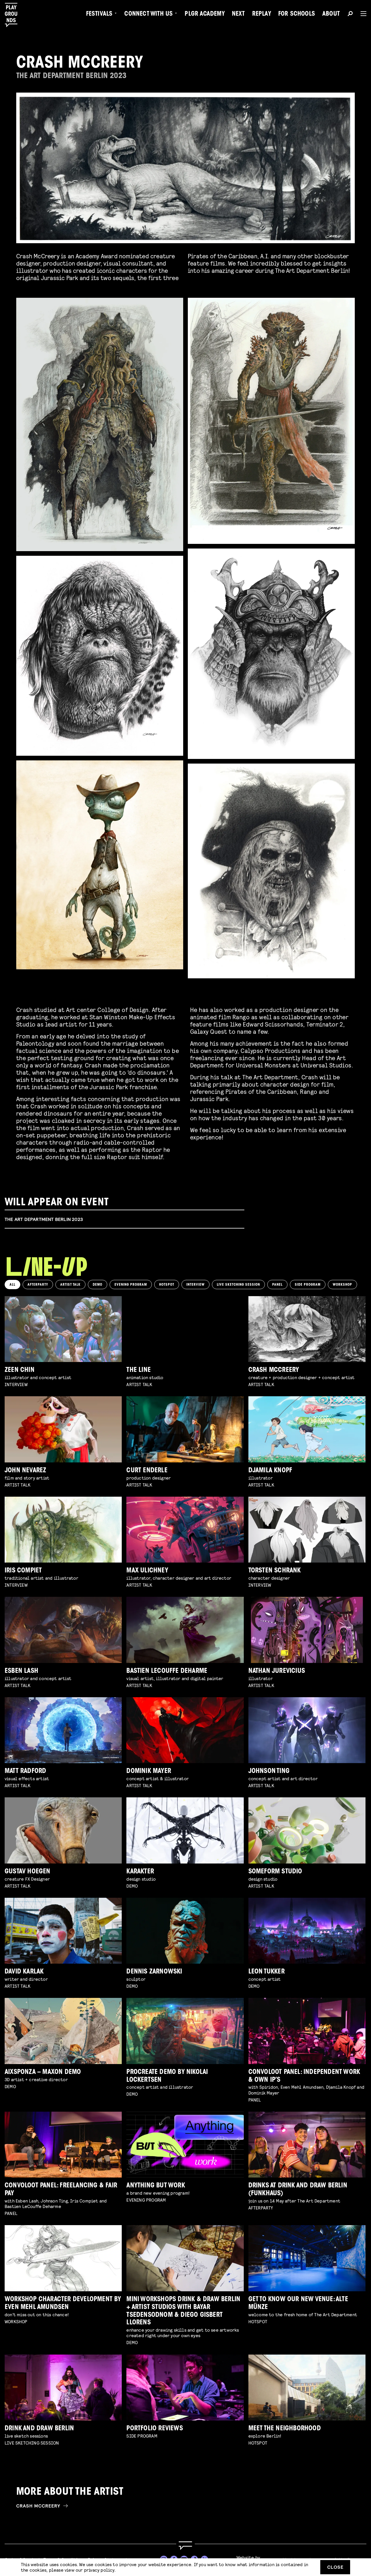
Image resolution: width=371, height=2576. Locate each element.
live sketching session (238, 1285)
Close (335, 2567)
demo (98, 1285)
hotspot (167, 1285)
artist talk (70, 1285)
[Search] (350, 15)
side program (308, 1285)
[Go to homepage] (185, 2546)
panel (277, 1285)
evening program (131, 1285)
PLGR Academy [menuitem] (204, 15)
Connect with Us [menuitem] (149, 15)
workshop (342, 1285)
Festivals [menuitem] (99, 15)
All (12, 1285)
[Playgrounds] (14, 15)
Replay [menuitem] (262, 15)
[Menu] (361, 14)
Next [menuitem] (238, 15)
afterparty (38, 1285)
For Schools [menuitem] (297, 15)
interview (195, 1285)
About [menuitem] (331, 15)
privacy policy (99, 2570)
